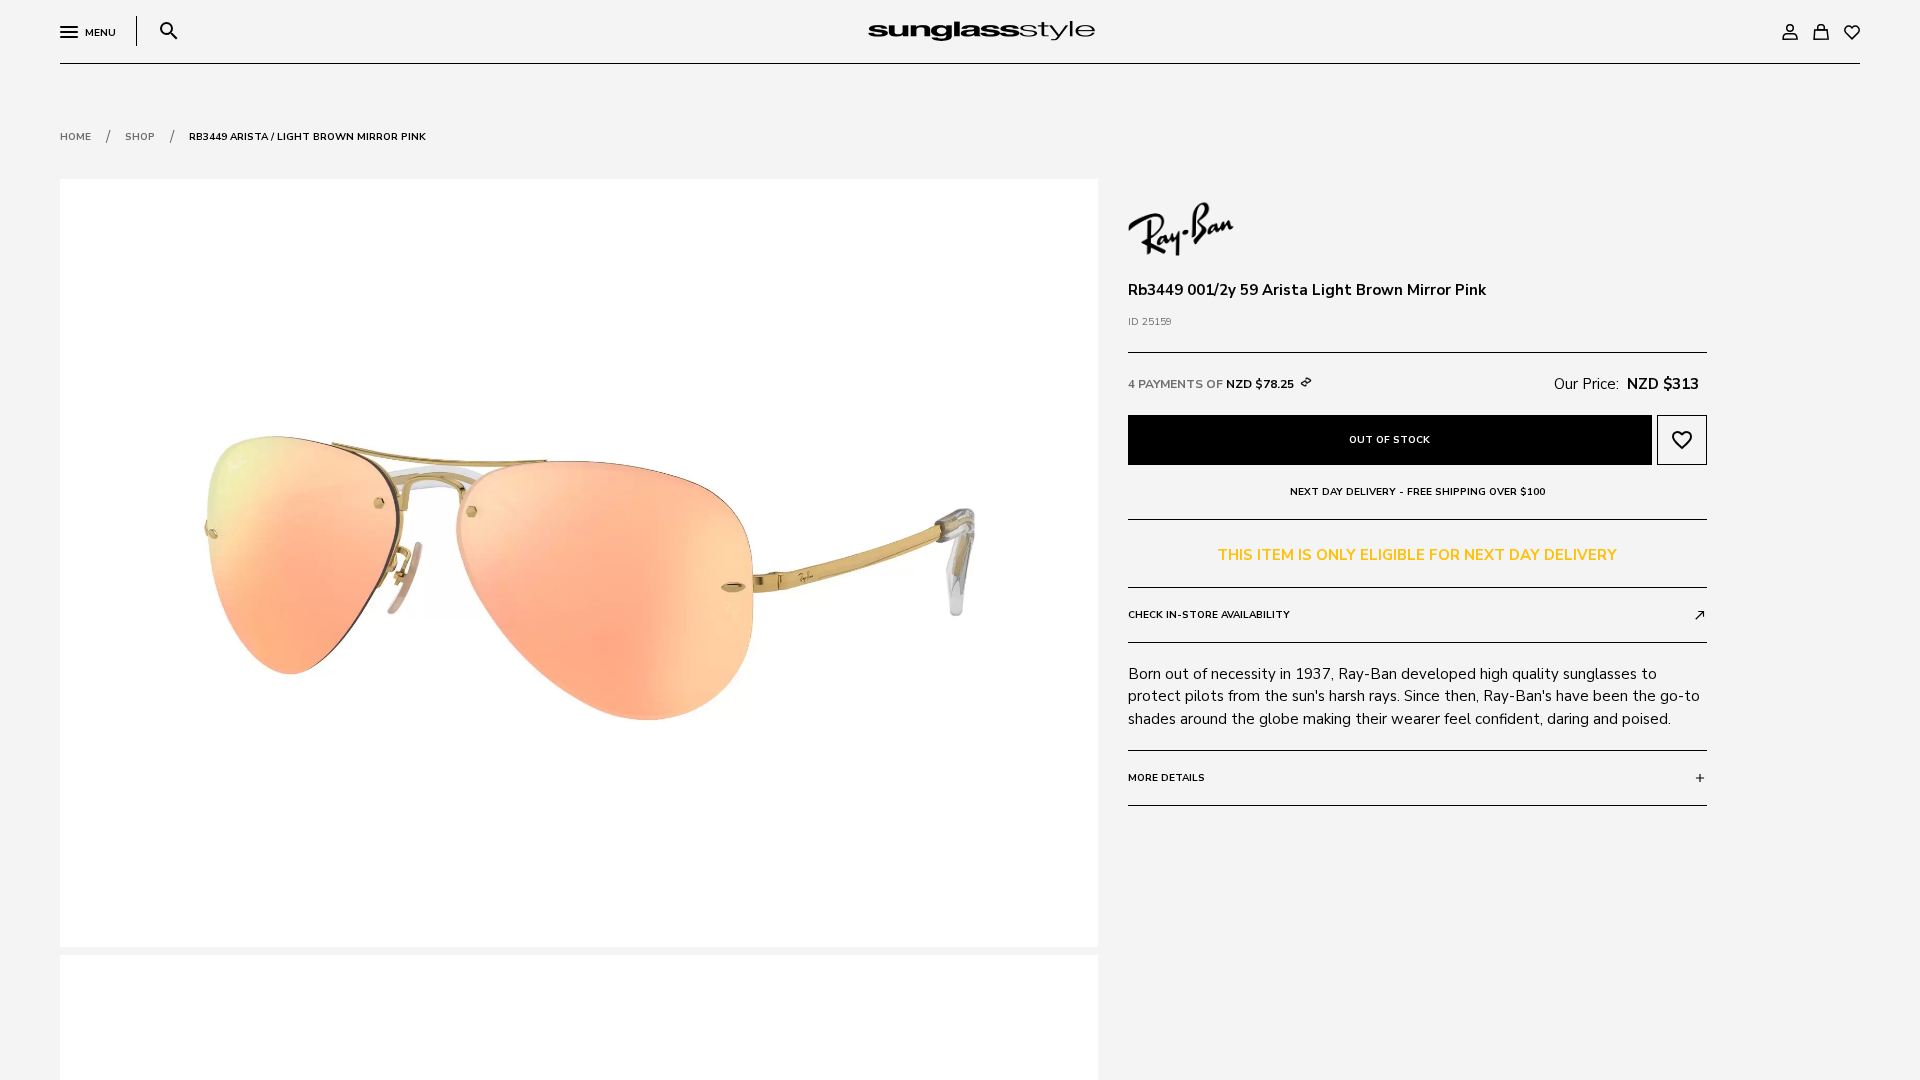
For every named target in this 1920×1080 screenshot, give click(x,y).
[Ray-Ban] (1181, 227)
